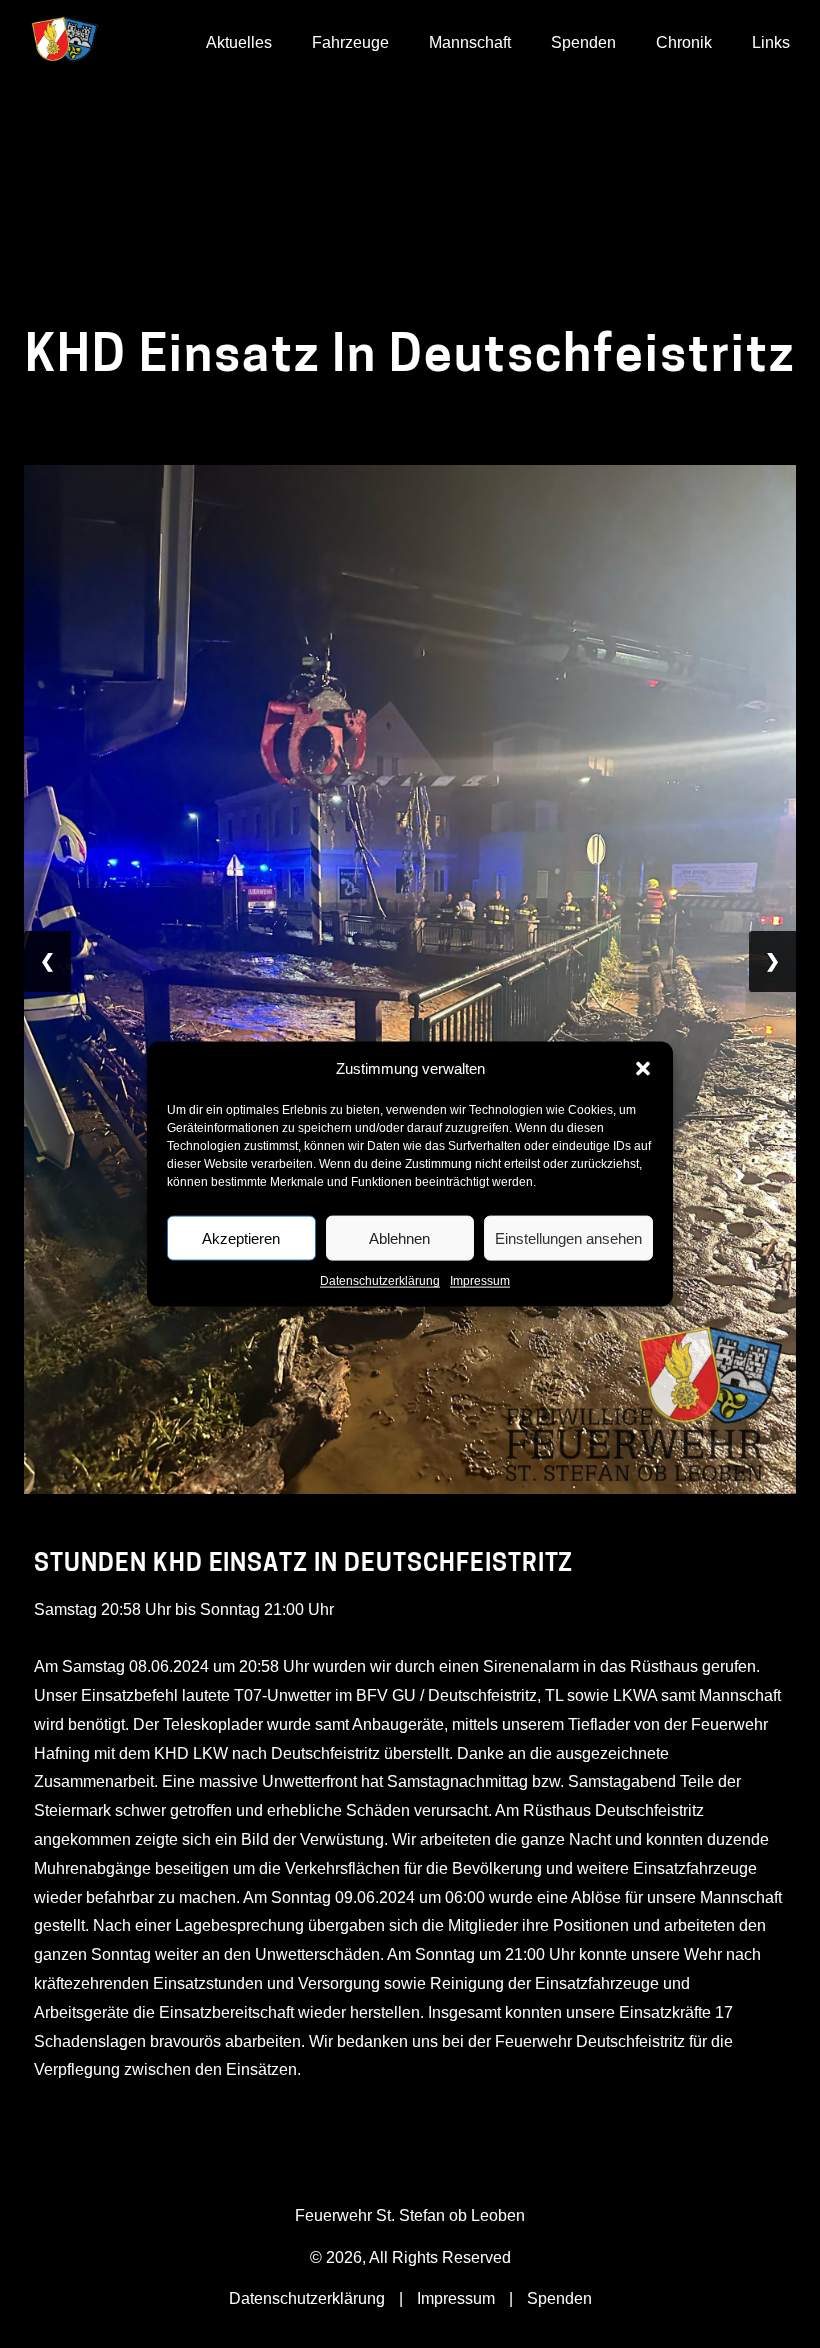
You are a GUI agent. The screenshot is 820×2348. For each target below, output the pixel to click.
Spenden (583, 42)
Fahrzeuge (350, 42)
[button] (643, 1069)
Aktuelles (239, 42)
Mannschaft (470, 42)
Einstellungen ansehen (568, 1237)
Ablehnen (399, 1237)
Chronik (684, 42)
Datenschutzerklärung (380, 1281)
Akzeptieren (241, 1237)
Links (771, 42)
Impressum (480, 1281)
